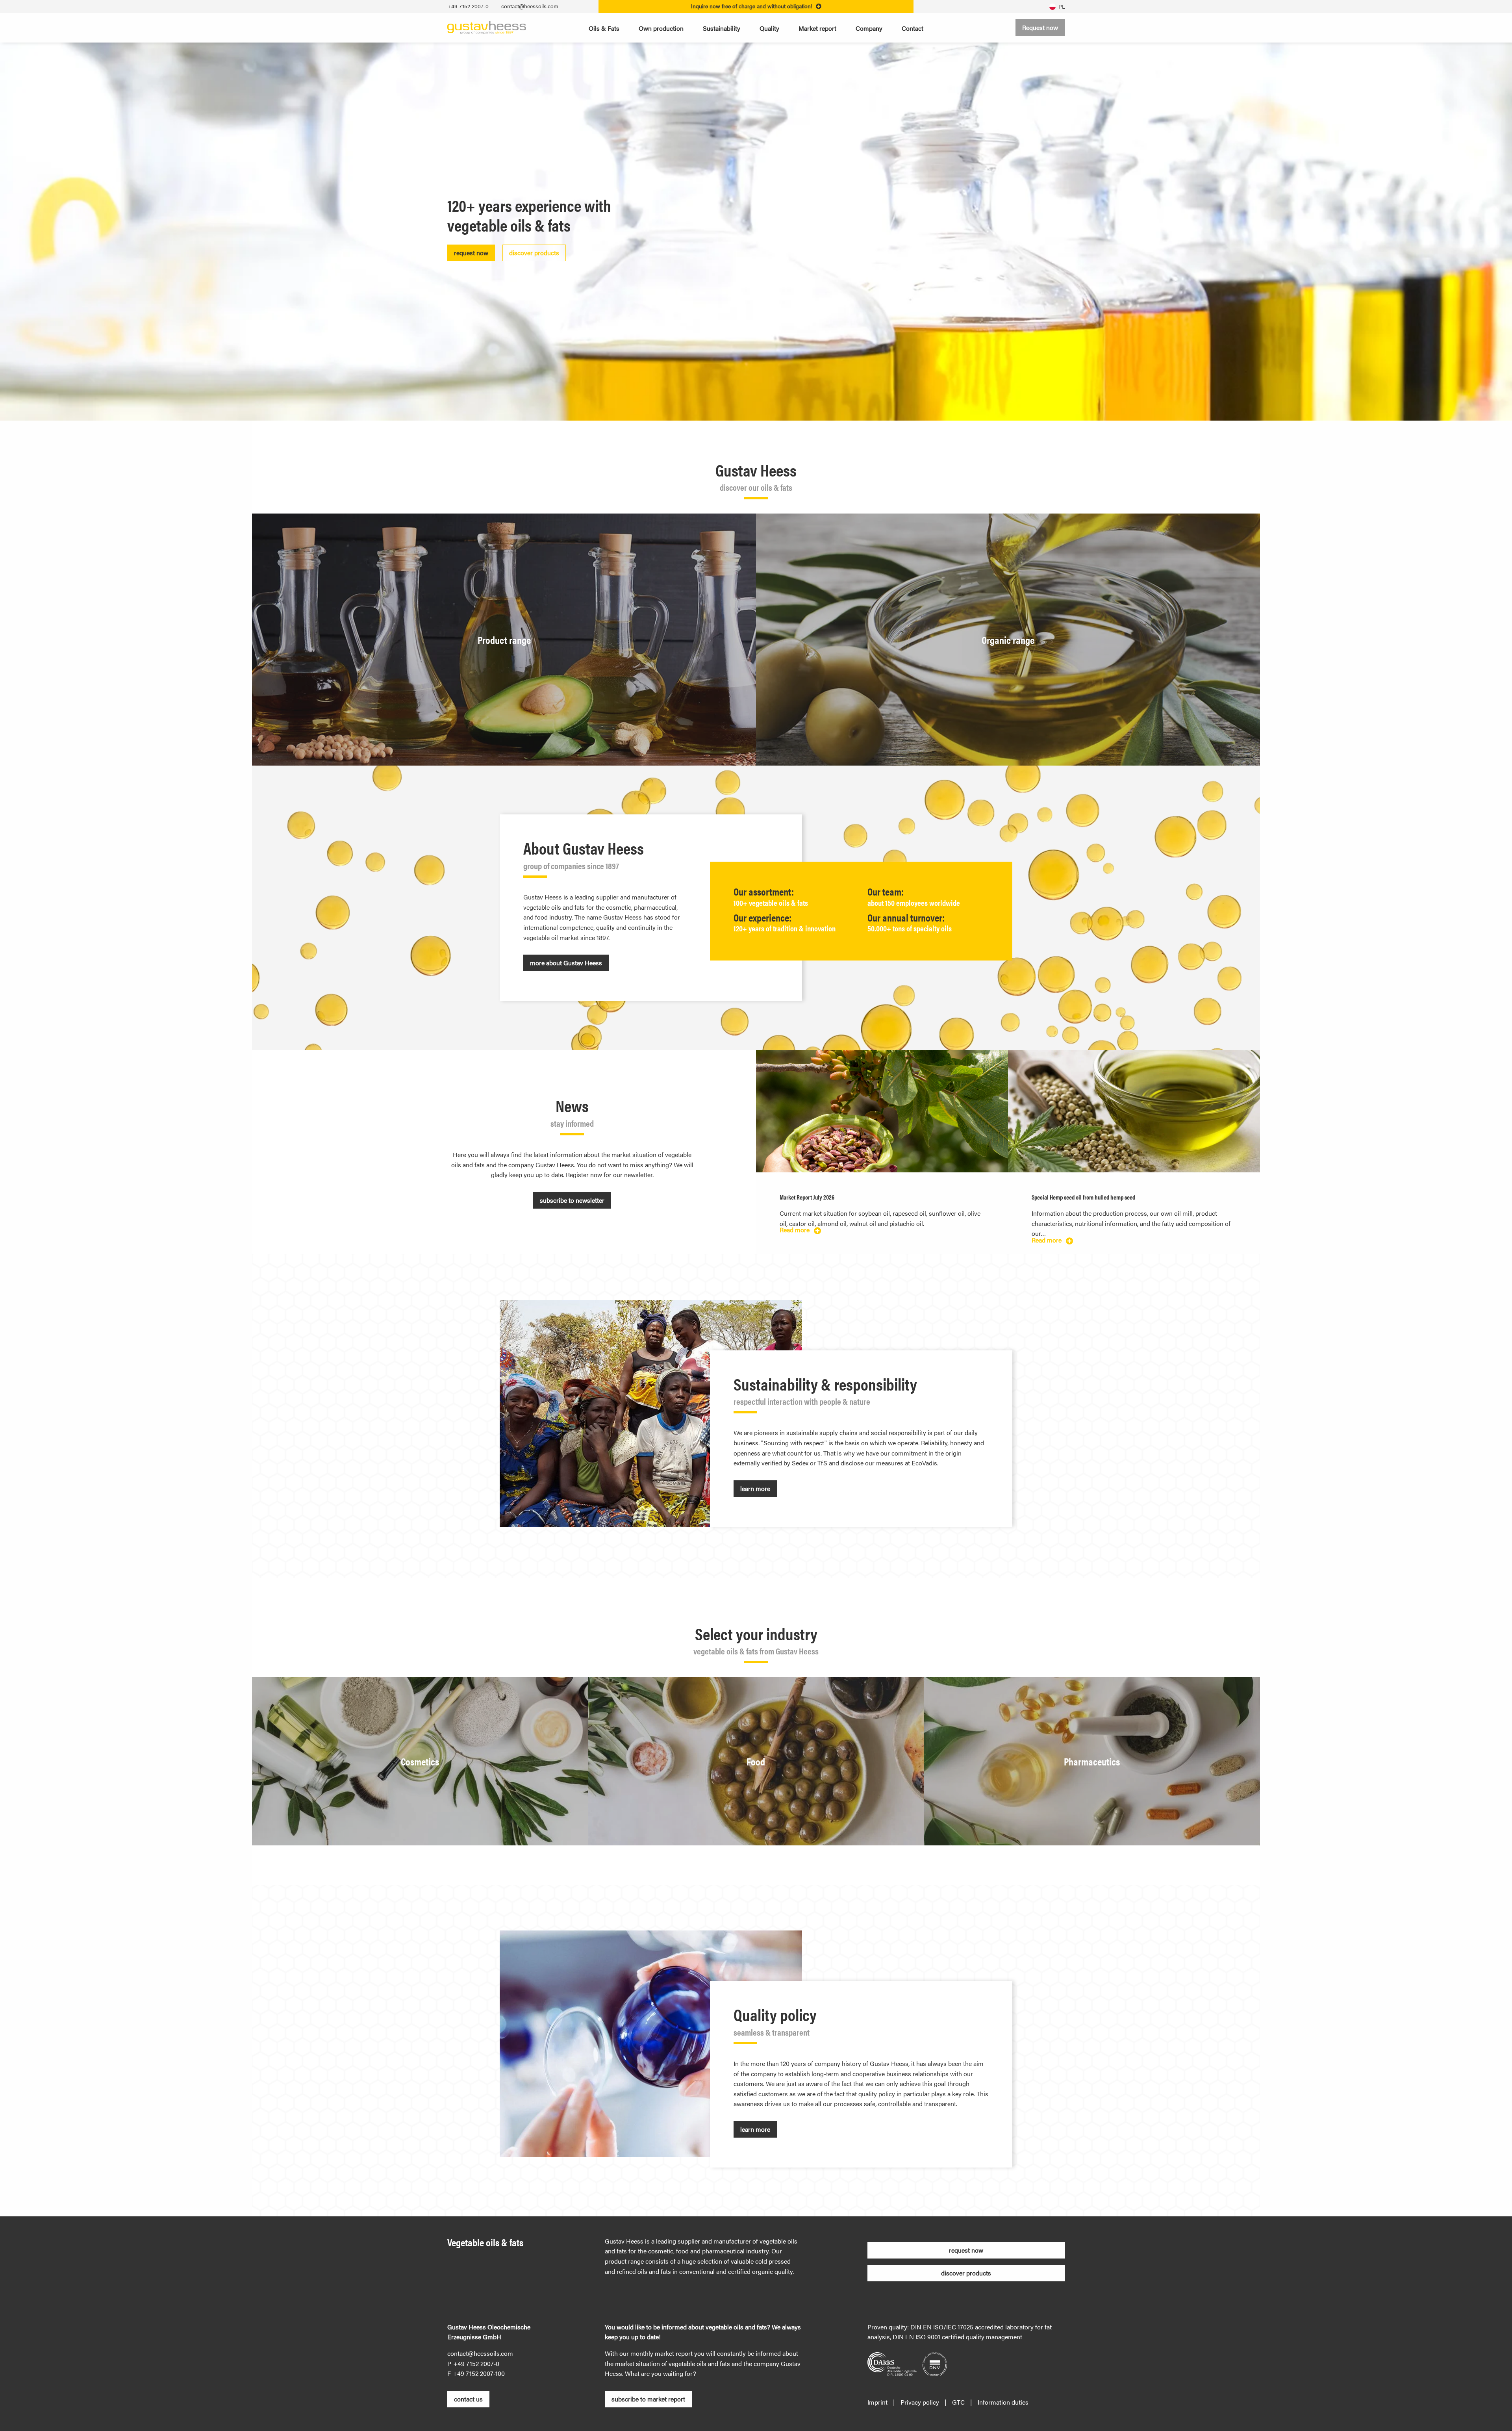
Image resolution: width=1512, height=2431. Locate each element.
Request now (1040, 27)
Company (869, 28)
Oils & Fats (604, 28)
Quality (769, 28)
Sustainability (722, 28)
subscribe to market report (648, 2399)
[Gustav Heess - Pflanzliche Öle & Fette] (487, 27)
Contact (913, 28)
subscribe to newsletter (572, 1200)
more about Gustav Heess (566, 963)
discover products (534, 253)
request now (471, 253)
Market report (817, 28)
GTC (958, 2402)
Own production (661, 28)
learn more (755, 1488)
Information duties (1003, 2402)
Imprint (877, 2402)
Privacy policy (920, 2402)
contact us (468, 2399)
